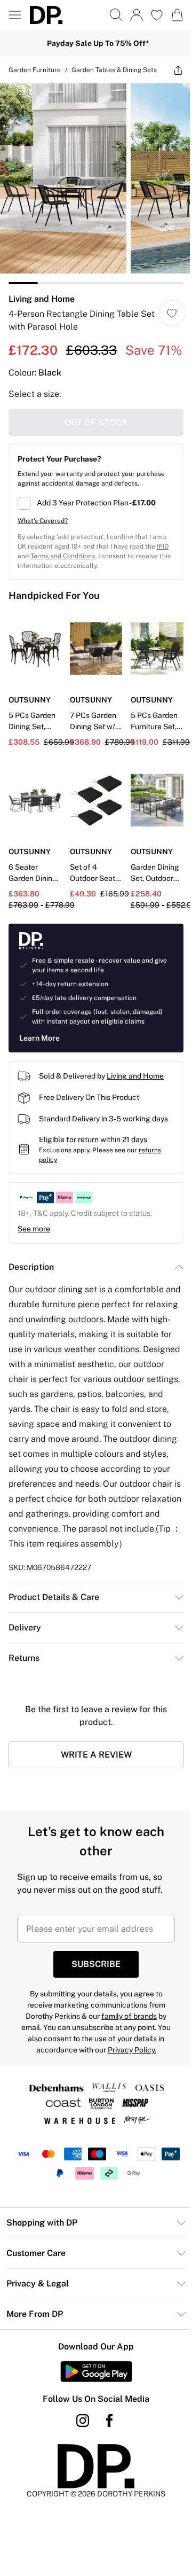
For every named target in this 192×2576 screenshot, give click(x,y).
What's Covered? (43, 543)
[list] (92, 189)
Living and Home (42, 300)
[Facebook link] (106, 2459)
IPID (23, 578)
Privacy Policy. (128, 2088)
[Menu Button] (15, 15)
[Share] (170, 75)
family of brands (125, 2055)
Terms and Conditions (76, 578)
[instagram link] (79, 2459)
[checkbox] (92, 525)
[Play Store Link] (92, 2410)
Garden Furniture (35, 70)
